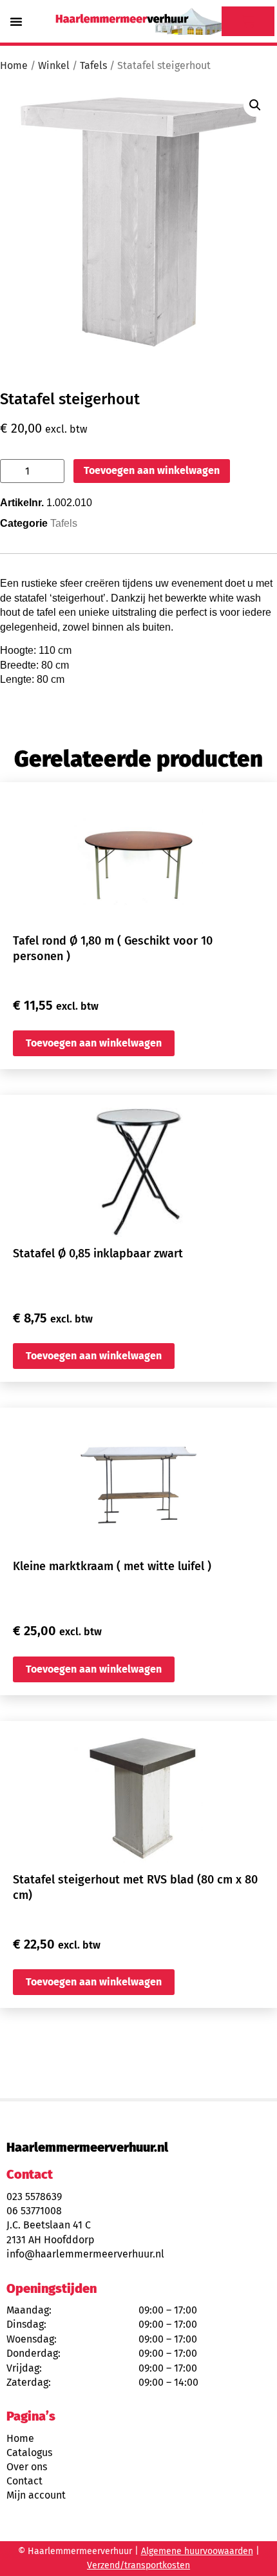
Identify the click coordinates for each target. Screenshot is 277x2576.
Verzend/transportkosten (138, 2565)
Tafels (93, 65)
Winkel (54, 65)
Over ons (27, 2467)
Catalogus (29, 2453)
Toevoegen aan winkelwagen (152, 470)
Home (14, 65)
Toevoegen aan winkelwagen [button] (94, 1043)
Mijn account (36, 2495)
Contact (24, 2481)
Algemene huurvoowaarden (197, 2551)
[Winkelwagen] (248, 21)
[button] (16, 21)
